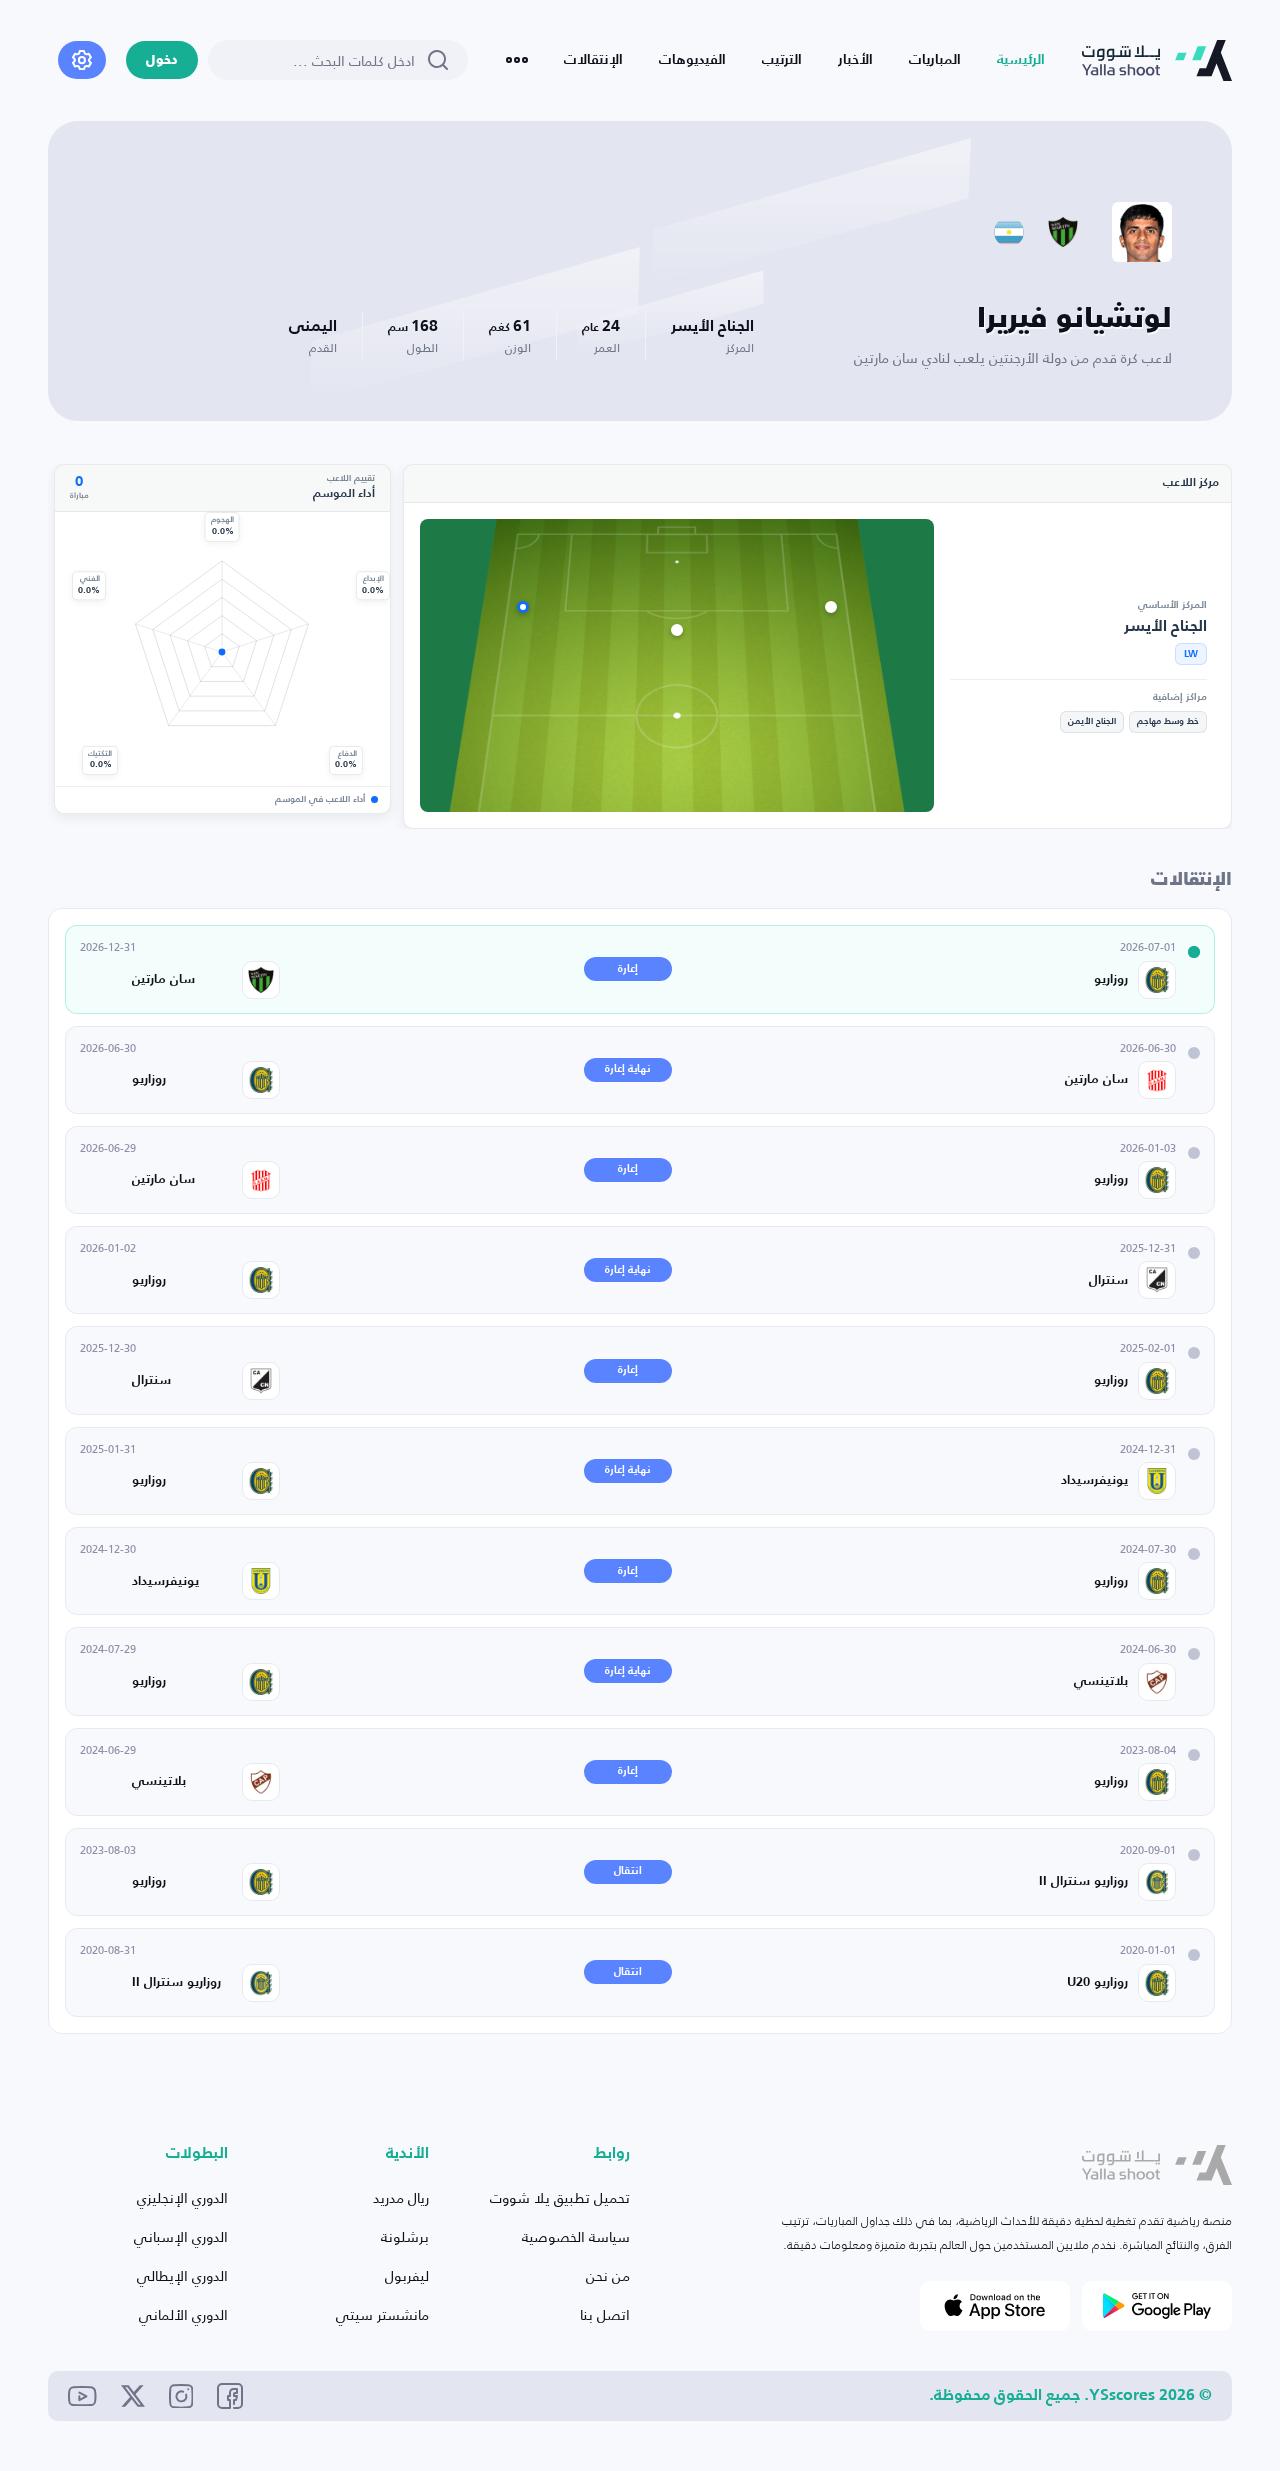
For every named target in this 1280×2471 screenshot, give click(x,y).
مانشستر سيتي (382, 2314)
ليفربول (407, 2275)
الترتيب (782, 60)
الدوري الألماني (183, 2314)
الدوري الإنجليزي (182, 2197)
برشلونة (405, 2236)
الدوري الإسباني (181, 2236)
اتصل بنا (605, 2314)
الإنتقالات (593, 60)
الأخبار (855, 60)
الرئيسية (1021, 60)
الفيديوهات (692, 60)
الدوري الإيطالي (182, 2275)
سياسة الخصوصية (576, 2236)
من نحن (608, 2275)
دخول (162, 60)
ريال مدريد (401, 2197)
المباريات (935, 60)
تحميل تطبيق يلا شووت (560, 2197)
